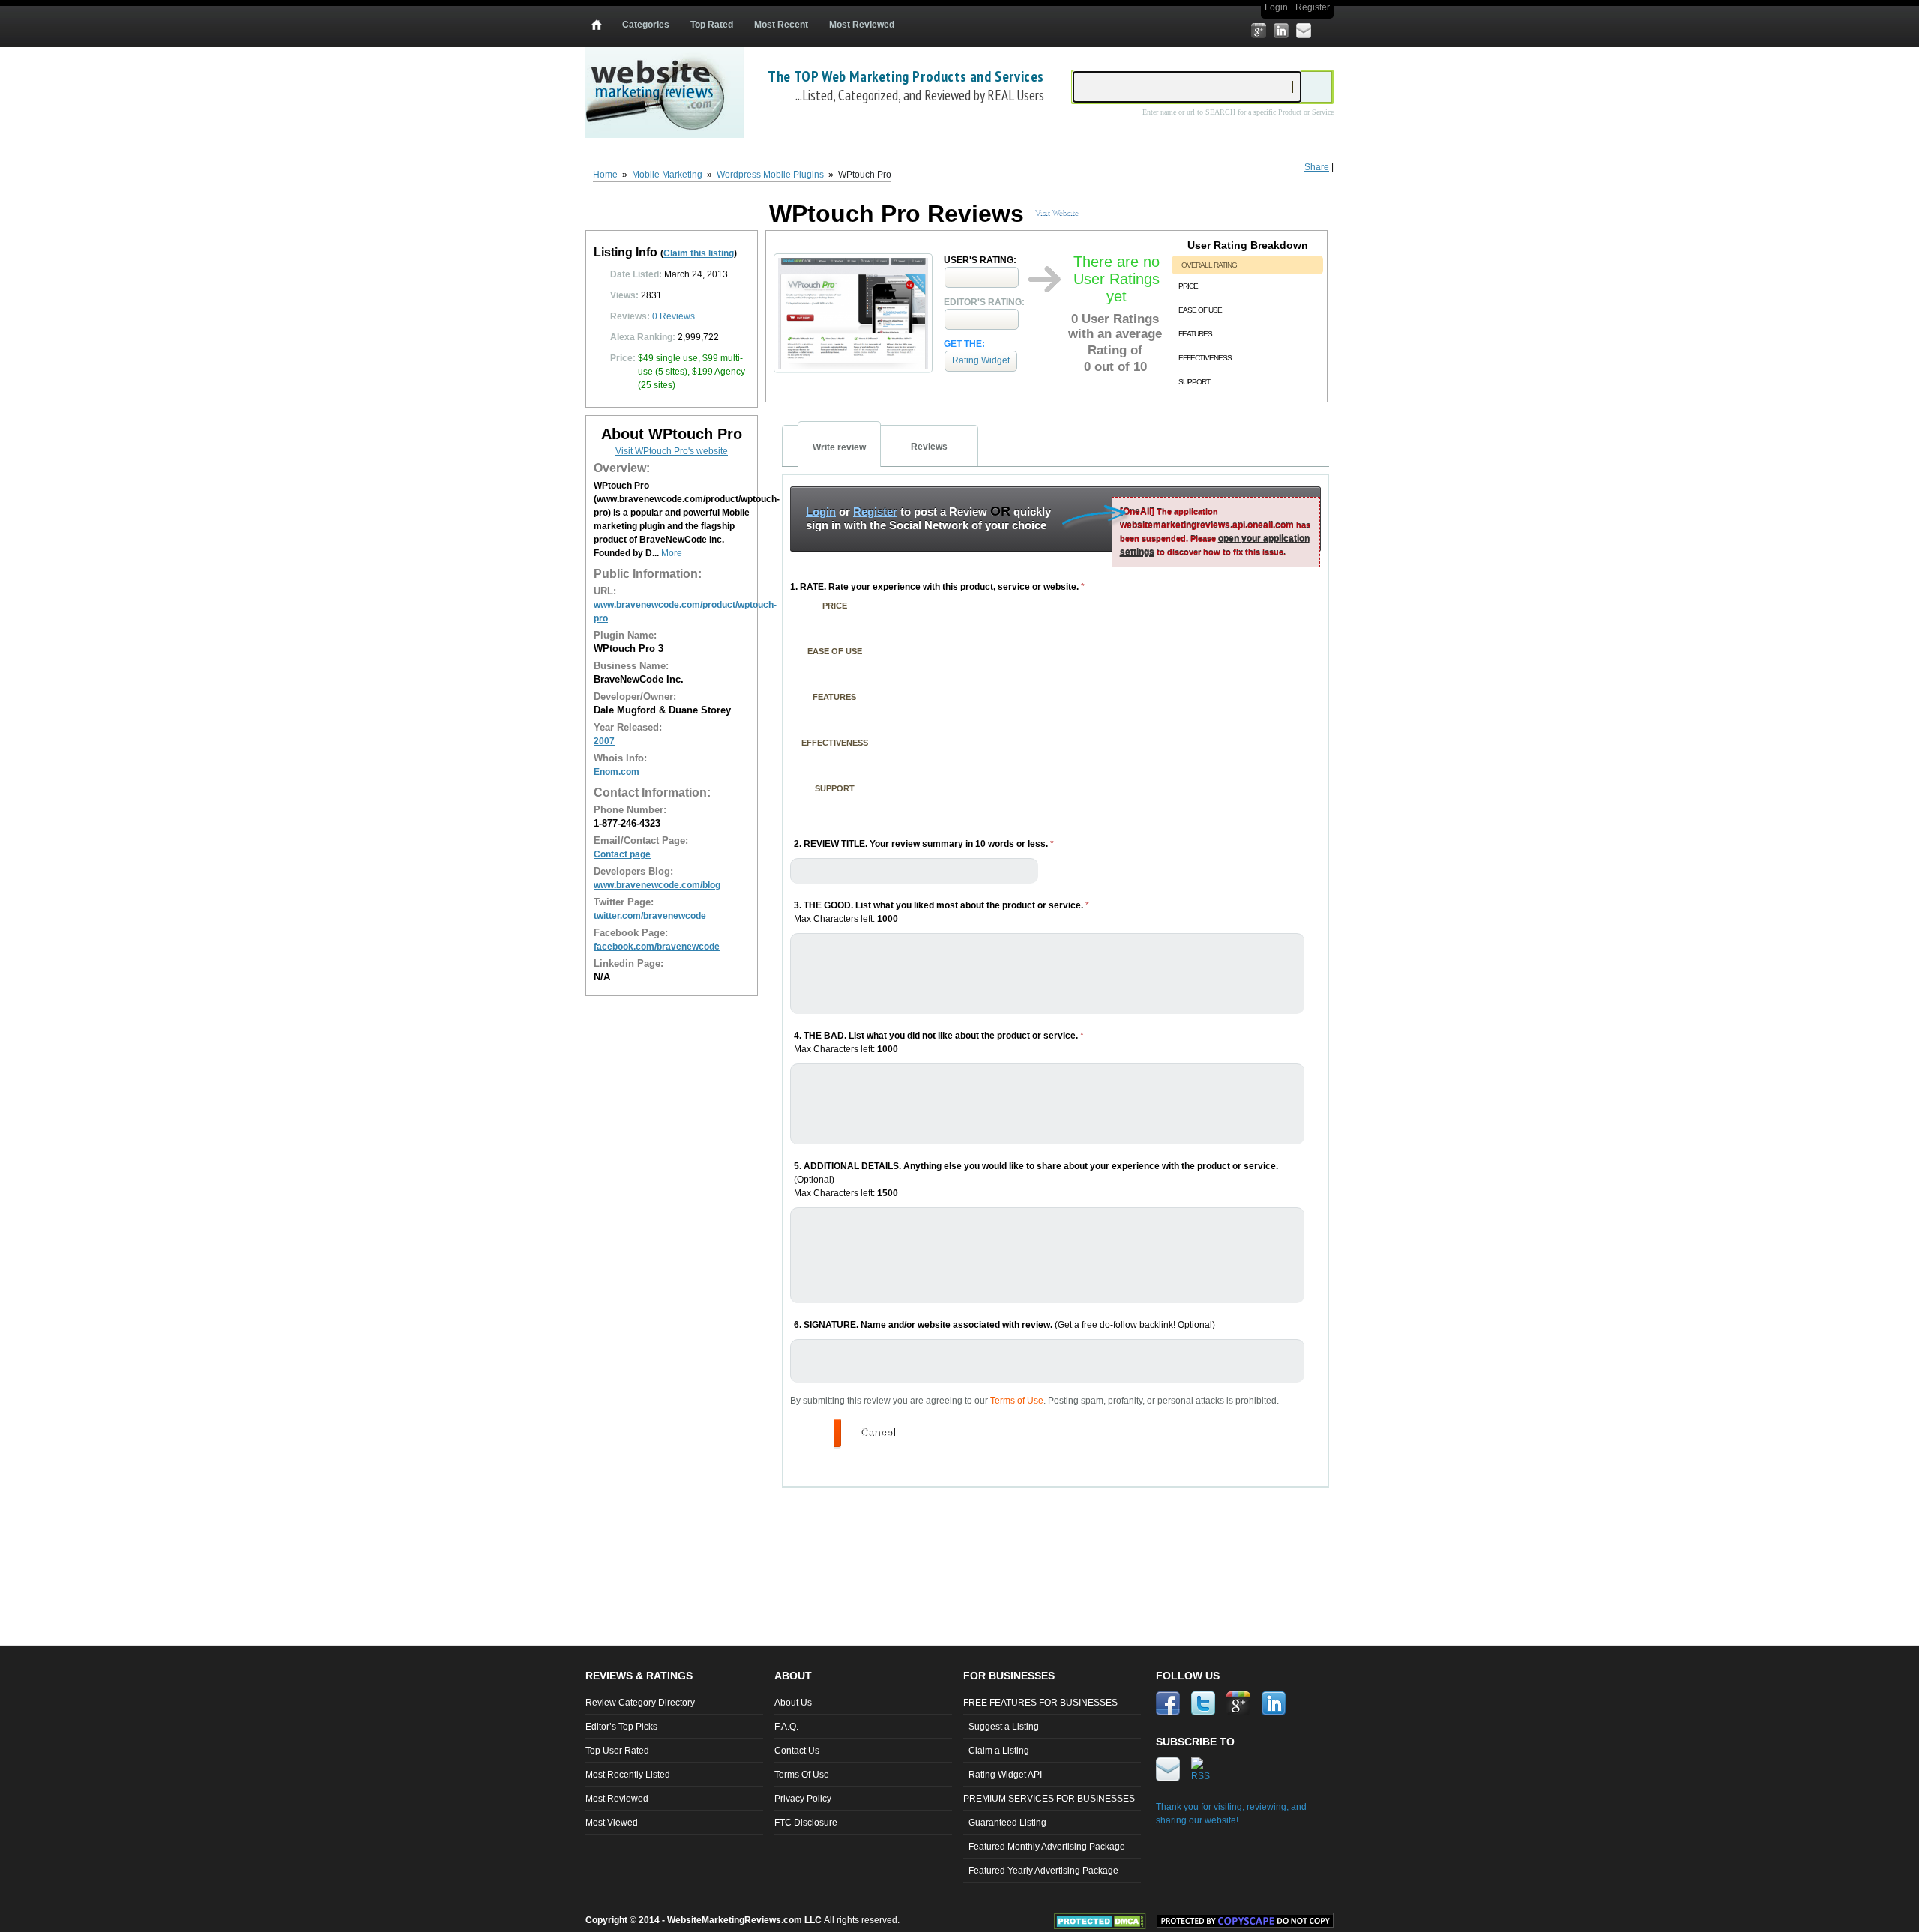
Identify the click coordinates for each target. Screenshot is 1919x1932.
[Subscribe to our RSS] (1326, 31)
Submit (816, 1432)
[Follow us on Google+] (1259, 31)
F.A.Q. (786, 1727)
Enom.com (617, 772)
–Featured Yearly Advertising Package (1041, 1871)
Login (1276, 7)
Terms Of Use (802, 1775)
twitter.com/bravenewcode (650, 916)
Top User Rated (617, 1751)
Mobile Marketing (667, 175)
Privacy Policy (803, 1799)
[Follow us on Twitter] (1236, 31)
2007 (604, 741)
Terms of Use (1017, 1401)
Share (1317, 167)
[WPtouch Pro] (853, 369)
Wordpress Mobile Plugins (770, 175)
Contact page (622, 854)
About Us (793, 1703)
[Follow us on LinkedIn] (1281, 31)
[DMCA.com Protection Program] (1106, 1926)
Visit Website (1057, 212)
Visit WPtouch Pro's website (672, 451)
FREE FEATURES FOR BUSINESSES (1040, 1703)
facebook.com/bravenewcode (657, 947)
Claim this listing (699, 253)
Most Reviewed (862, 25)
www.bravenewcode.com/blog (657, 885)
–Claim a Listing (996, 1751)
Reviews (674, 316)
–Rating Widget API (1003, 1775)
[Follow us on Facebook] (1214, 31)
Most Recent (781, 25)
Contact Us (797, 1751)
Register (1313, 7)
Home (605, 175)
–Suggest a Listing (1001, 1727)
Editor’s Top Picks (621, 1727)
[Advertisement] (1056, 1544)
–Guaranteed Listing (1005, 1823)
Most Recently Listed (628, 1775)
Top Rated (712, 25)
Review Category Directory (640, 1703)
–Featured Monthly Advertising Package (1044, 1847)
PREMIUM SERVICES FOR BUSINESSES (1049, 1799)
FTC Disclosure (806, 1823)
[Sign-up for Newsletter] (1304, 31)
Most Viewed (612, 1823)
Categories (646, 25)
